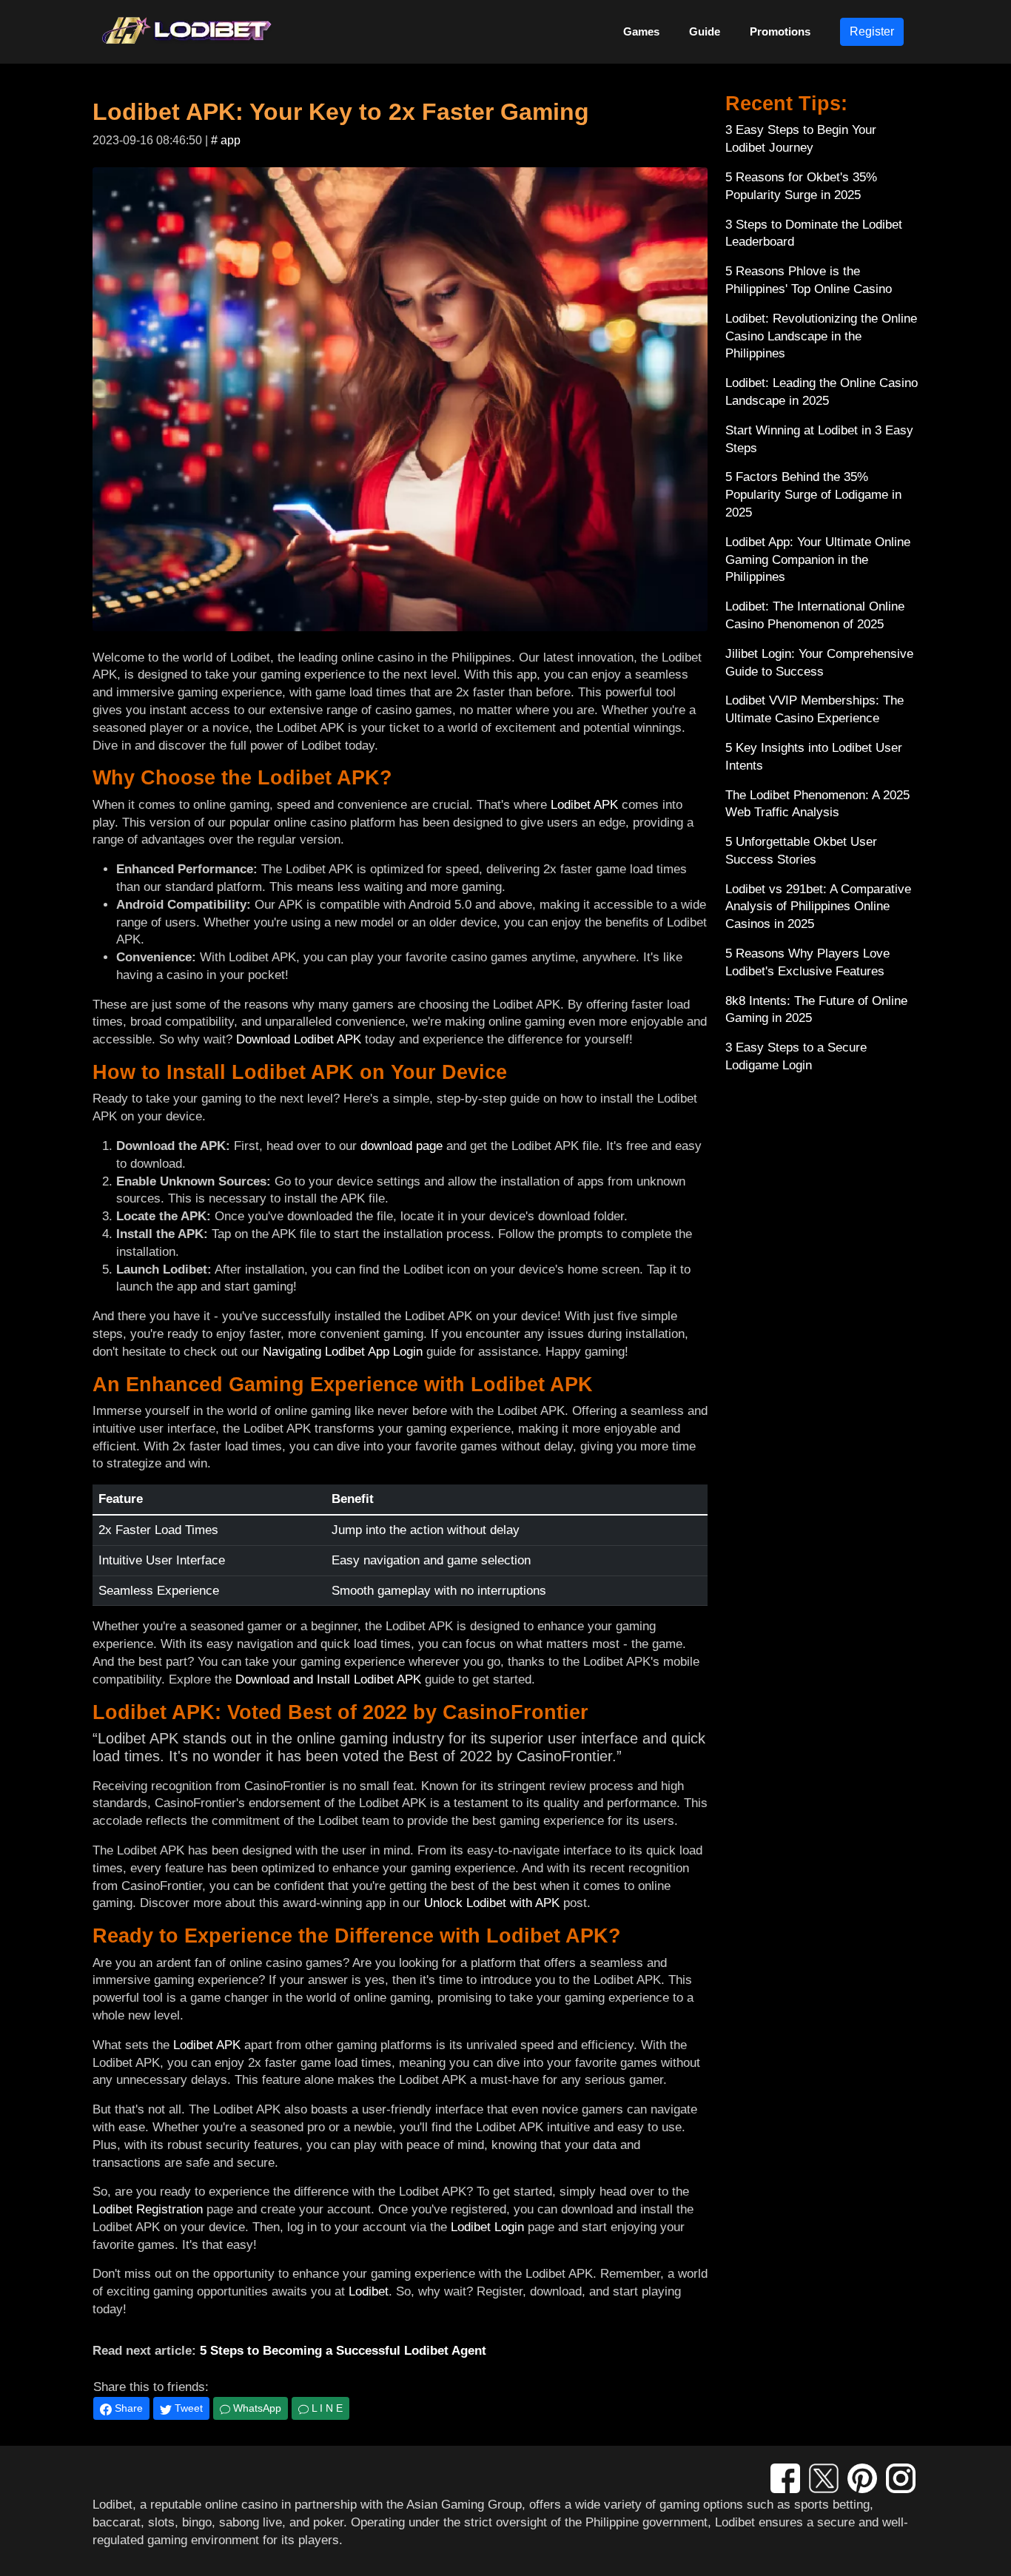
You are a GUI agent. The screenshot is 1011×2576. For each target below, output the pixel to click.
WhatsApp (256, 2408)
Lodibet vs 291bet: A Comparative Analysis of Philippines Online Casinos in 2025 (818, 907)
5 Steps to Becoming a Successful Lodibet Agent (343, 2351)
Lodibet (369, 2291)
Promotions (780, 31)
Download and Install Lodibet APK (328, 1679)
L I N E (326, 2408)
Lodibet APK (584, 805)
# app (226, 140)
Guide (705, 31)
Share (127, 2408)
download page (402, 1146)
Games (641, 31)
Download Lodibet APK (299, 1039)
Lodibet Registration (148, 2209)
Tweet (187, 2408)
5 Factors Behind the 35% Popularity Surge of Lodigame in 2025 (813, 495)
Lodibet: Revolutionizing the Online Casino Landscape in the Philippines (821, 336)
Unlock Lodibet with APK (492, 1903)
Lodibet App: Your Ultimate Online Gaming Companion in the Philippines (818, 560)
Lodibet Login (487, 2227)
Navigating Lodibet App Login (343, 1352)
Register (872, 31)
